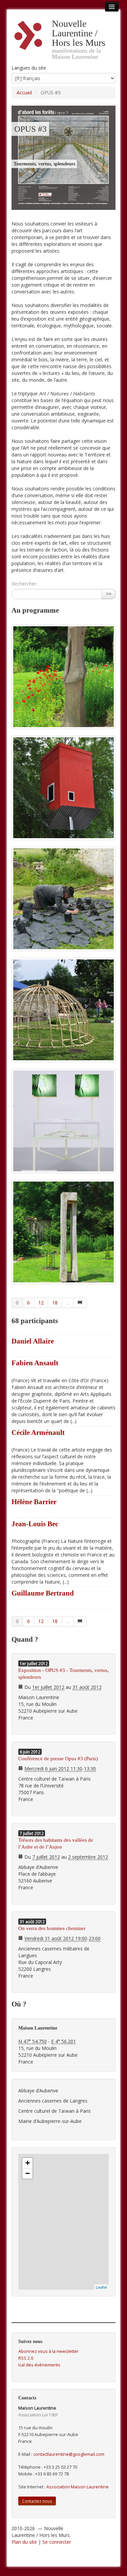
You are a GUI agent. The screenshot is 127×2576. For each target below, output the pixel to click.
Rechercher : (25, 584)
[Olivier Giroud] (63, 1232)
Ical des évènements (39, 2365)
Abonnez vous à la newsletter (48, 2351)
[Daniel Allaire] (63, 899)
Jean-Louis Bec (35, 1524)
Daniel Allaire (33, 1341)
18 (55, 1303)
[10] (80, 1303)
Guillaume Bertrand (43, 1593)
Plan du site (24, 2542)
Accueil (24, 93)
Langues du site (29, 68)
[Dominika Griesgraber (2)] (63, 1121)
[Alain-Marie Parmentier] (63, 677)
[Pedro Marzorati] (63, 788)
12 (41, 1303)
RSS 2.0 (26, 2358)
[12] (80, 1621)
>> (109, 594)
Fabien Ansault (35, 1363)
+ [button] (28, 2163)
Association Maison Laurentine (78, 2487)
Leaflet (101, 2287)
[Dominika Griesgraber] (63, 1010)
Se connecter (57, 2542)
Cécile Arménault (38, 1433)
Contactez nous (37, 2501)
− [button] (28, 2173)
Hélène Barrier (34, 1502)
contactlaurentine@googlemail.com (69, 2454)
